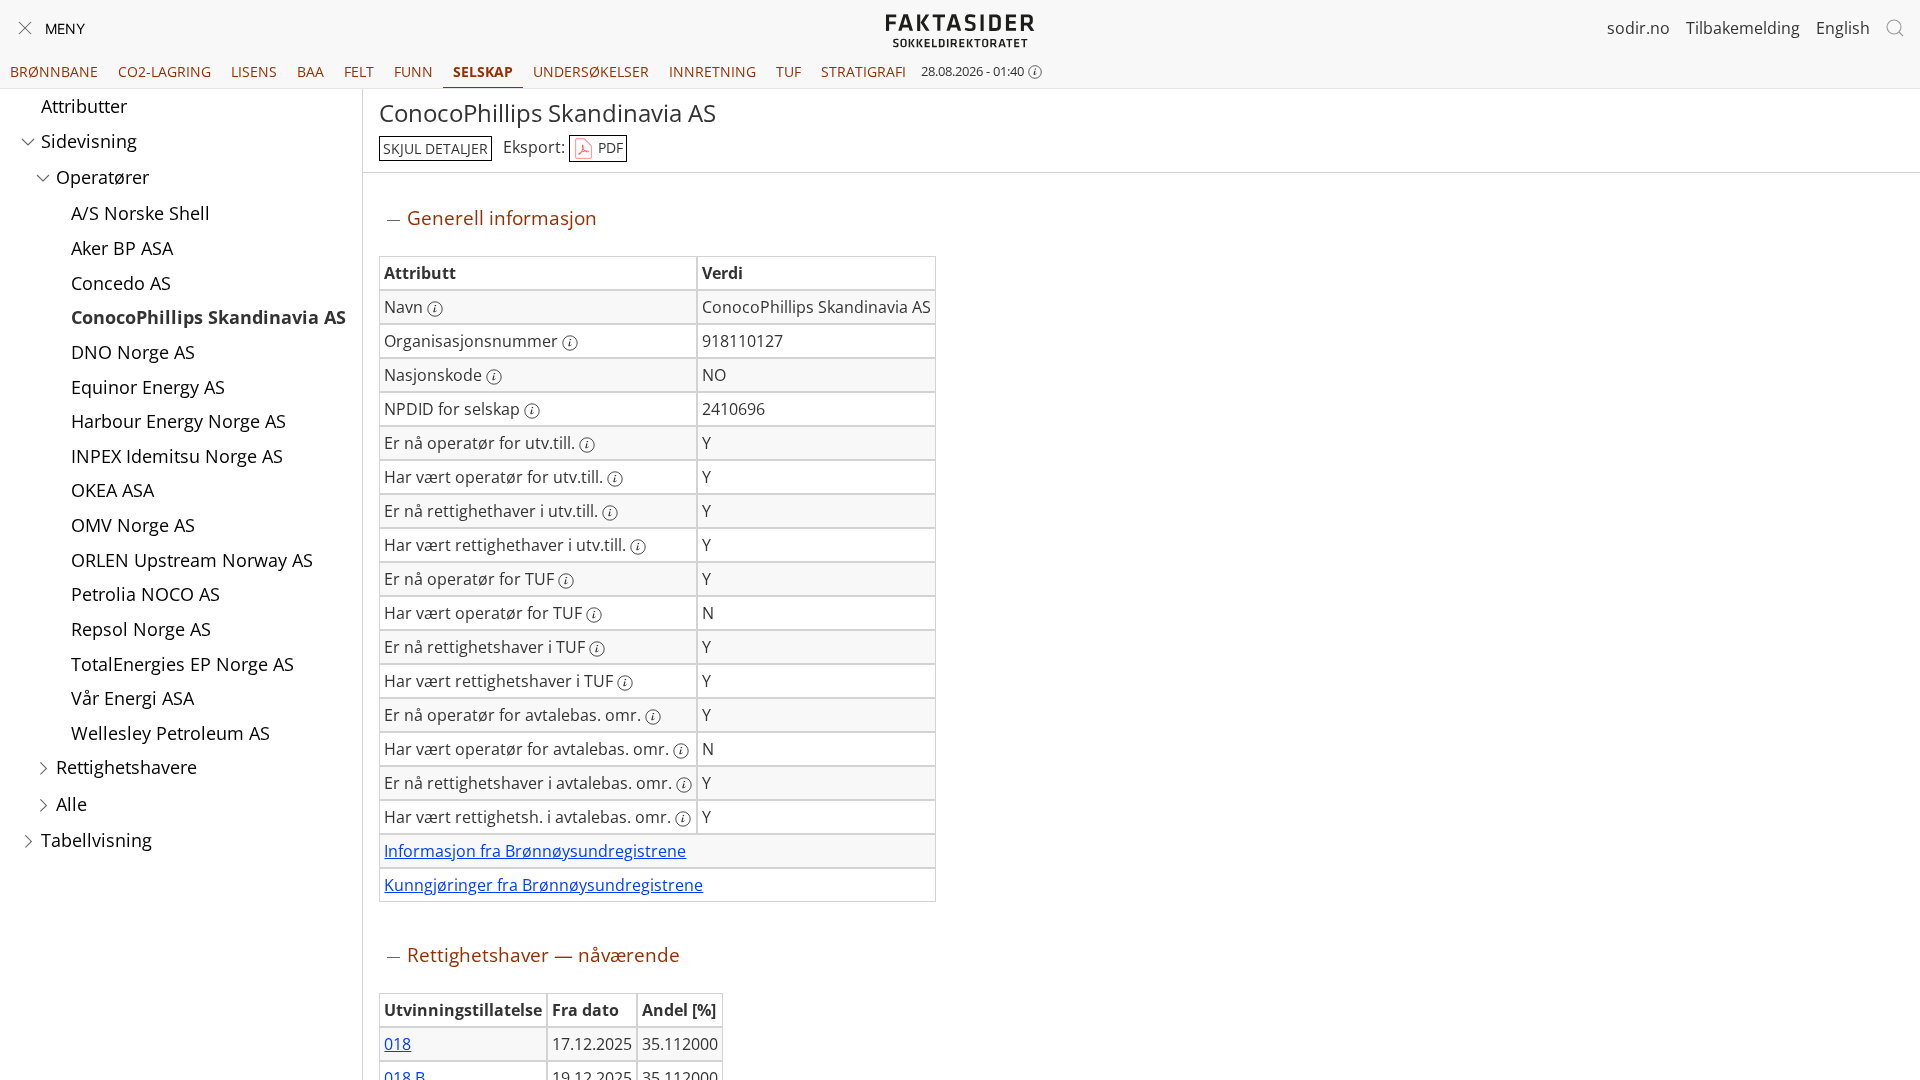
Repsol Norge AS (141, 629)
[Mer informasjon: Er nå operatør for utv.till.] (587, 445)
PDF (608, 147)
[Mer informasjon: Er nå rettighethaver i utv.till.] (610, 513)
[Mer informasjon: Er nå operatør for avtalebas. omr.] (653, 717)
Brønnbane (54, 71)
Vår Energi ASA (132, 698)
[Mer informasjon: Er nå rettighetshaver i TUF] (597, 649)
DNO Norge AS (133, 352)
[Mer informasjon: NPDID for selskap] (532, 411)
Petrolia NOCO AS (145, 594)
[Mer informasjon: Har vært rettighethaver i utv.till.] (638, 547)
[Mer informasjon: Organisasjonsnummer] (570, 343)
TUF (788, 71)
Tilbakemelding (1743, 28)
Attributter (84, 106)
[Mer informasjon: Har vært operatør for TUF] (594, 615)
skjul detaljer (435, 148)
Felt (359, 71)
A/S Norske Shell (140, 213)
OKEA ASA (112, 490)
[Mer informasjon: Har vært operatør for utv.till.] (615, 479)
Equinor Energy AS (148, 387)
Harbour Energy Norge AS (178, 421)
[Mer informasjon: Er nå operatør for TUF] (566, 581)
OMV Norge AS (133, 525)
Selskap (483, 71)
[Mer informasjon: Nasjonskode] (494, 377)
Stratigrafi (863, 71)
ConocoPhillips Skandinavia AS (208, 317)
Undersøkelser (591, 71)
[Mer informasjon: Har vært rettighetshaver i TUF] (625, 683)
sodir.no (1638, 28)
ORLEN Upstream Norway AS (192, 560)
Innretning (712, 71)
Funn (413, 71)
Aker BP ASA (122, 248)
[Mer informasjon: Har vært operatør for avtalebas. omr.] (681, 751)
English (1843, 28)
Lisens (254, 71)
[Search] (1895, 28)
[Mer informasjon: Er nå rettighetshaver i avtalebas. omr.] (684, 785)
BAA (310, 71)
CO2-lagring (164, 71)
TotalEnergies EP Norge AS (182, 664)
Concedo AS (121, 283)
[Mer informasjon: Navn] (435, 309)
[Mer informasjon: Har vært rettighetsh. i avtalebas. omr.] (683, 819)
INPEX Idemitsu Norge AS (177, 456)
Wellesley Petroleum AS (170, 733)
